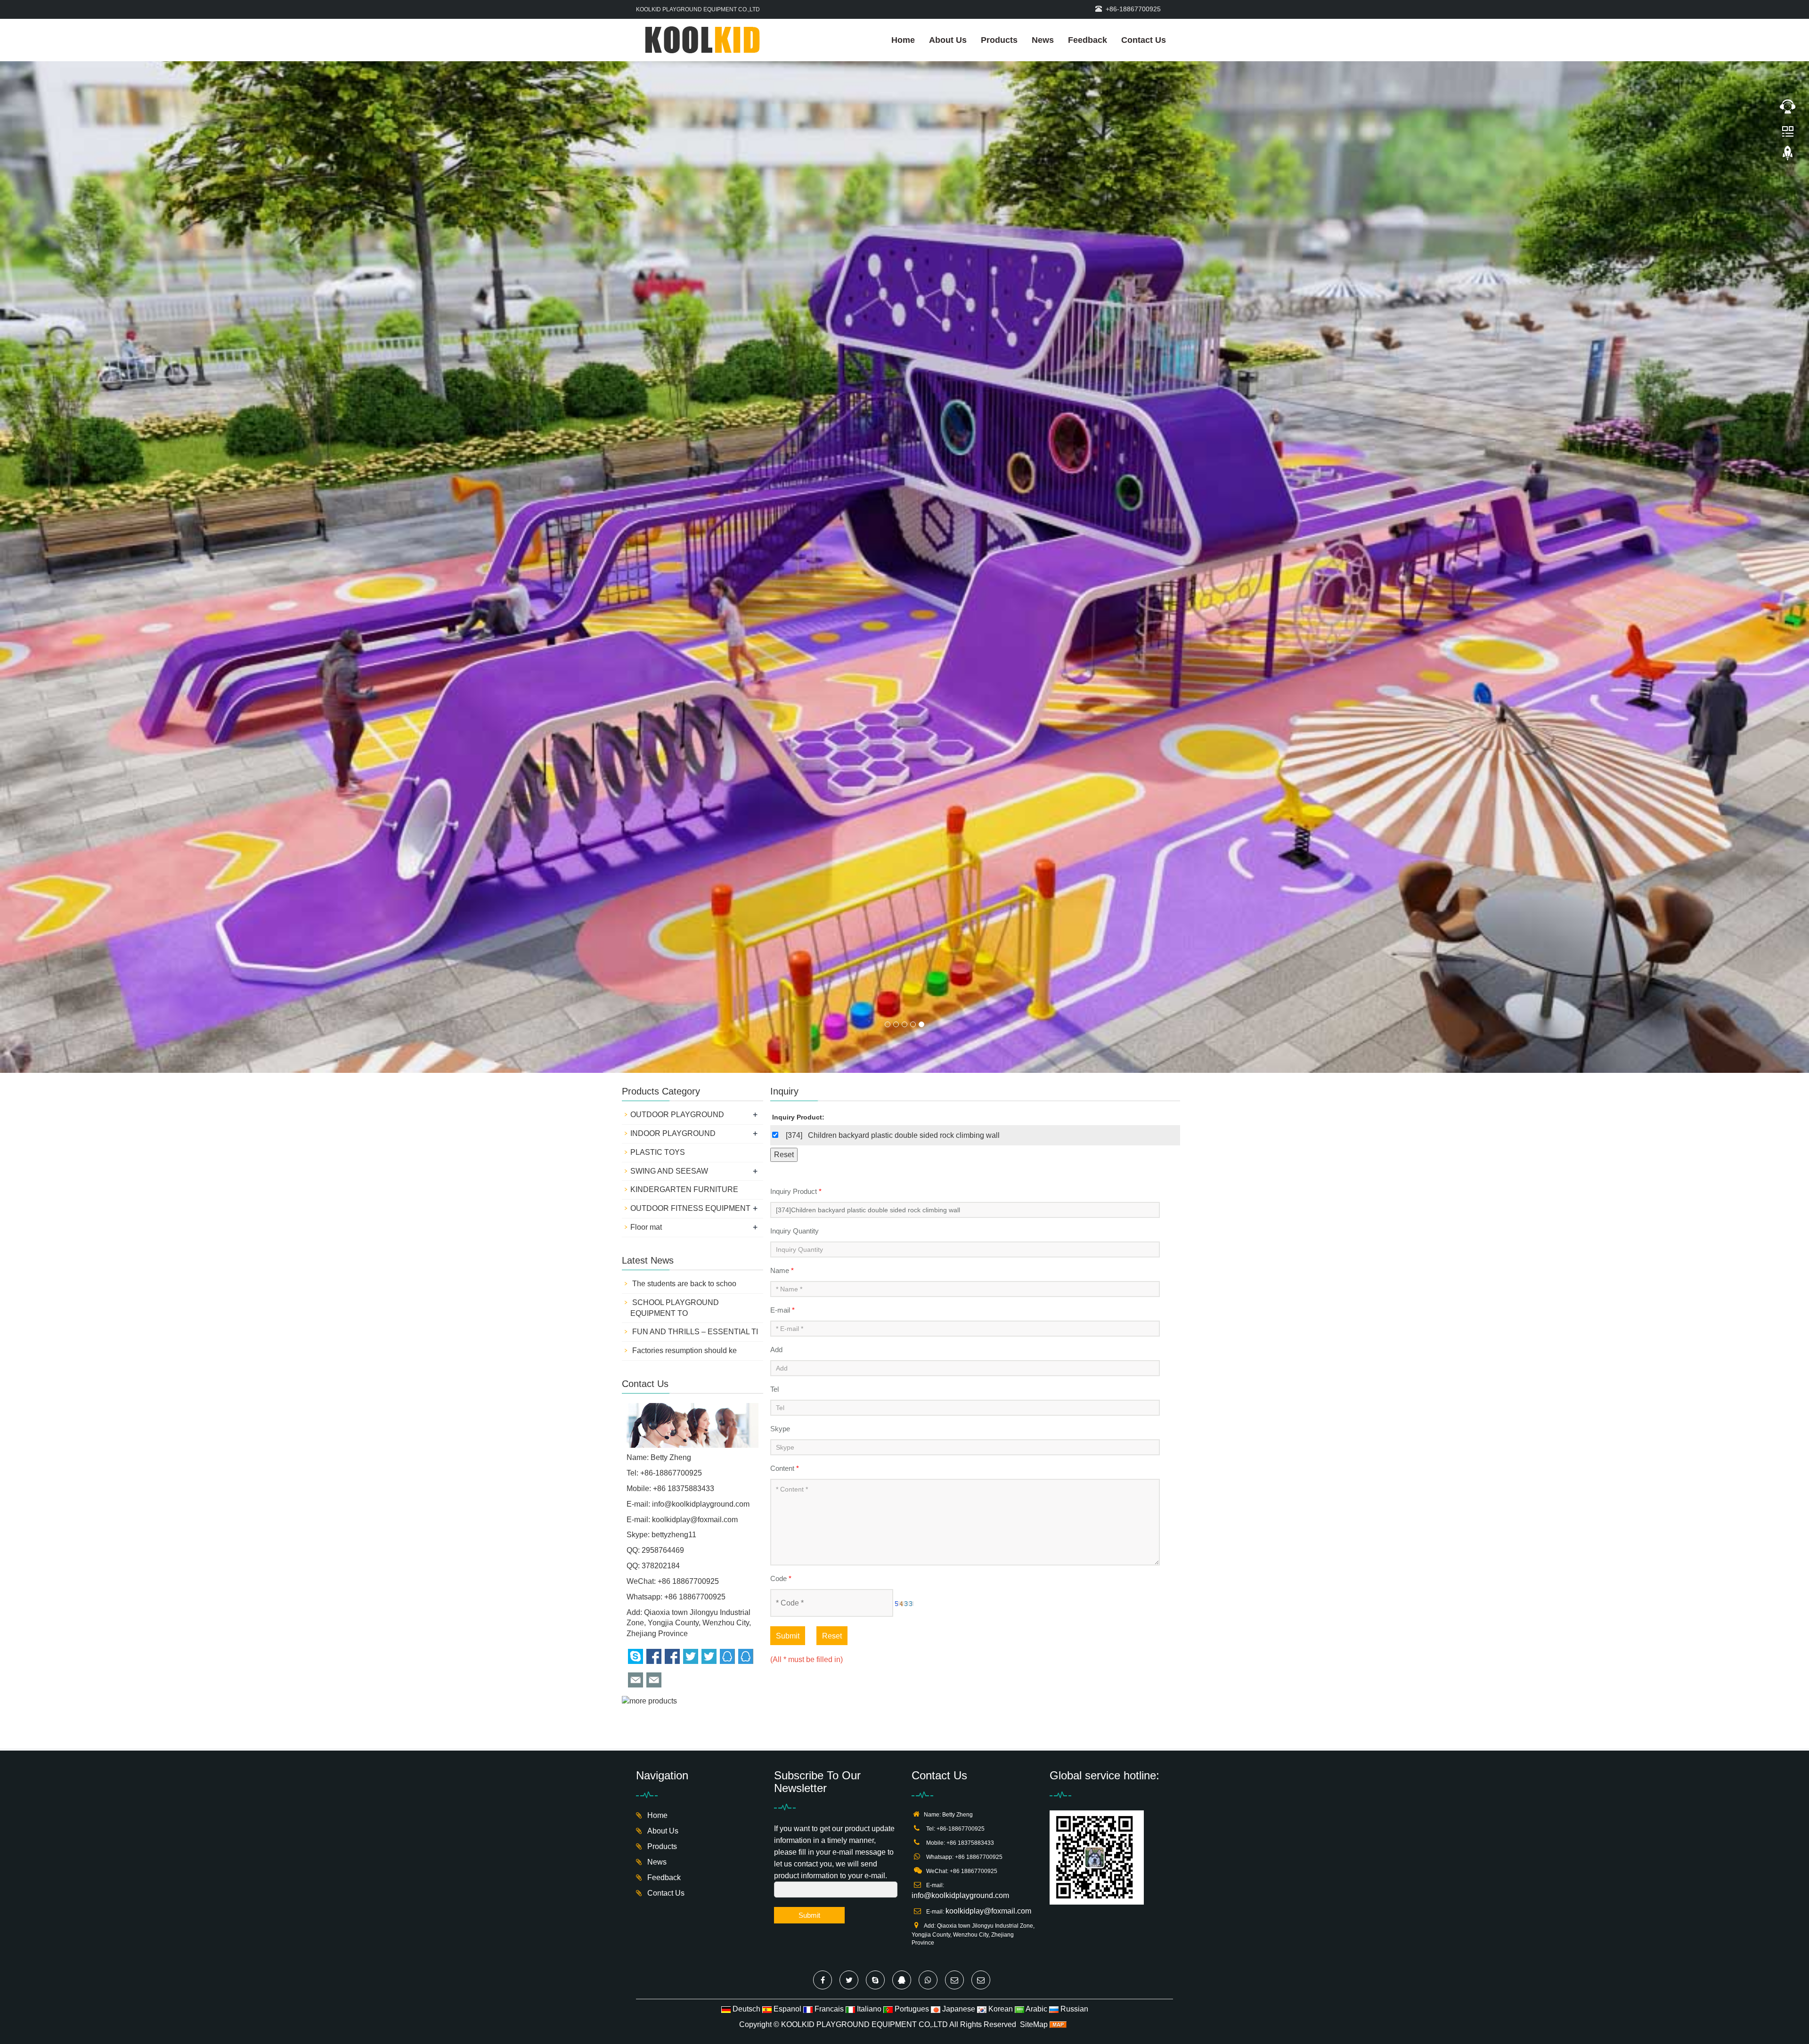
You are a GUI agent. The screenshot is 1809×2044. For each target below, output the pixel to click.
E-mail (782, 830)
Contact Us (1144, 40)
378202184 (661, 1086)
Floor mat (646, 747)
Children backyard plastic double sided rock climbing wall (904, 655)
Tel (774, 909)
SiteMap (1034, 1545)
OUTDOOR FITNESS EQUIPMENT (690, 728)
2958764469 (663, 1070)
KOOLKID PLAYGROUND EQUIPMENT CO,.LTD (864, 1545)
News (1043, 40)
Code (781, 1099)
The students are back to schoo (683, 804)
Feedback (1088, 40)
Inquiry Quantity (794, 751)
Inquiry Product (796, 711)
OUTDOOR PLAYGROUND (677, 635)
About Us (948, 40)
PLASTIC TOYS (658, 672)
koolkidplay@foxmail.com (695, 1040)
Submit (788, 1156)
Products (999, 40)
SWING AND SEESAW (669, 691)
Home (903, 40)
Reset (832, 1156)
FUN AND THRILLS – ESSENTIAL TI (694, 852)
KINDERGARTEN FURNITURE (684, 710)
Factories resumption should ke (684, 871)
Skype (780, 949)
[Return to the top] (1788, 156)
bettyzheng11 (674, 1055)
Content (785, 988)
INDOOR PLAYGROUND (673, 653)
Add (776, 870)
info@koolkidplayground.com (701, 1024)
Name (782, 791)
